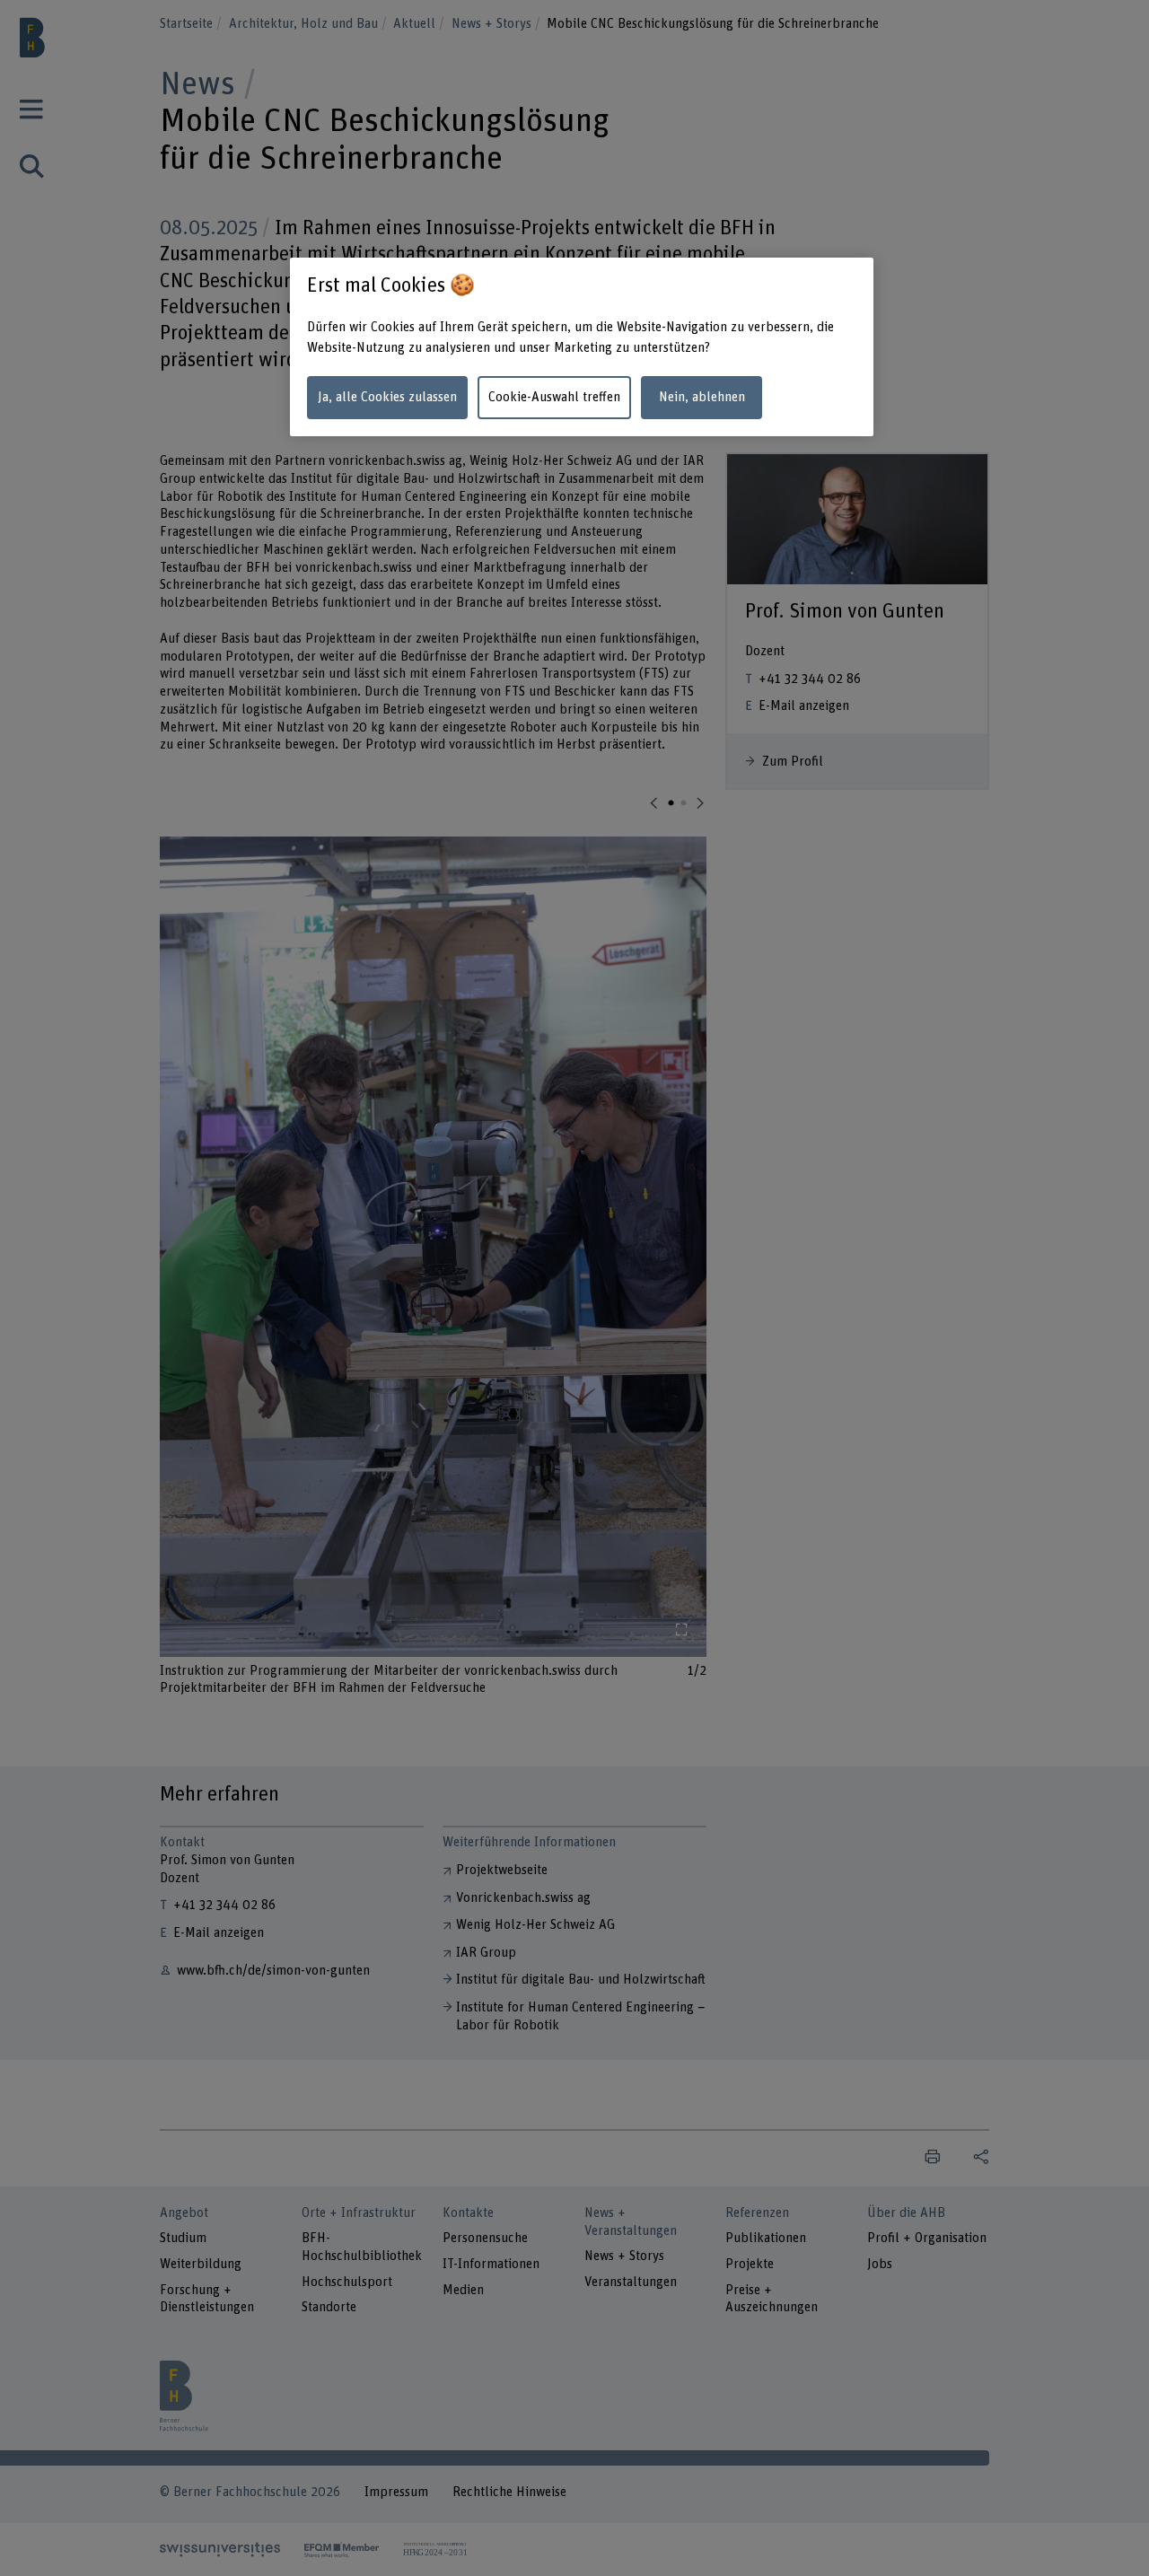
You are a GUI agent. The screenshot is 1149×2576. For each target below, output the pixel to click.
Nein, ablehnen (702, 397)
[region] (582, 347)
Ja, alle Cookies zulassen (387, 397)
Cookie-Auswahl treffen (554, 397)
